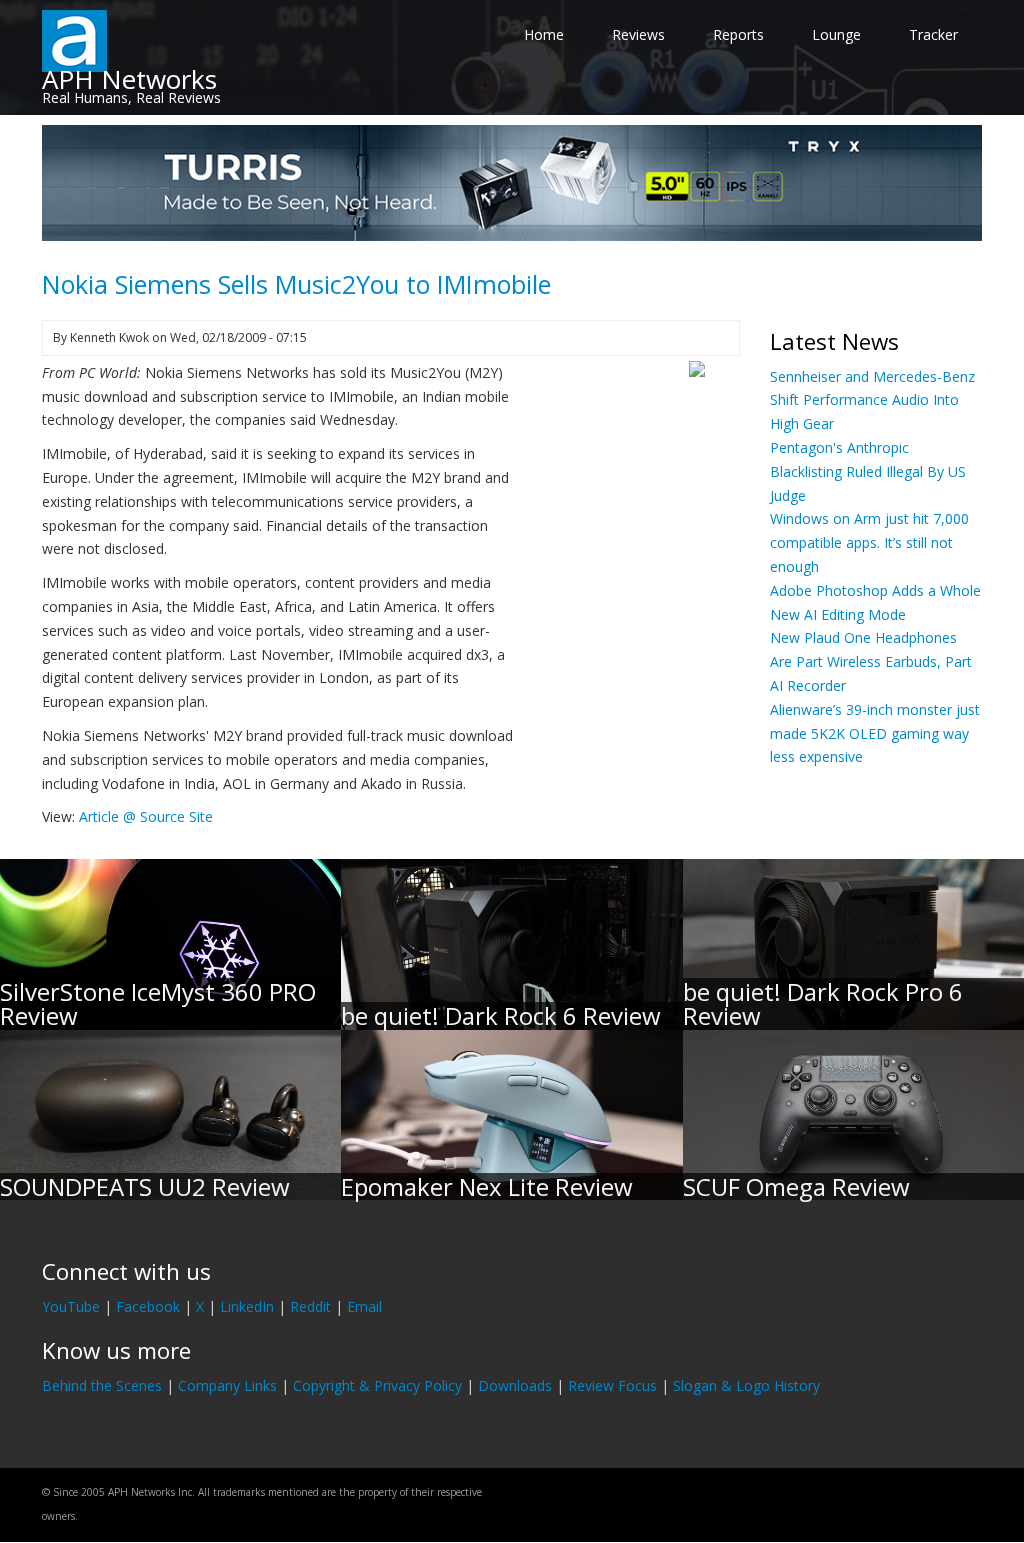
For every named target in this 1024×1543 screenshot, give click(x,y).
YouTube (71, 1306)
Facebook (148, 1306)
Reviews (638, 34)
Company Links (227, 1385)
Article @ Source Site (146, 816)
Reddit (310, 1306)
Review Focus (612, 1385)
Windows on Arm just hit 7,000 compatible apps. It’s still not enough (869, 542)
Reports (738, 34)
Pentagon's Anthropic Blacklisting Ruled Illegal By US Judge (868, 471)
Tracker (933, 34)
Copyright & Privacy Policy (377, 1385)
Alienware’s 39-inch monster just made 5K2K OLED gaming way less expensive (875, 733)
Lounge (836, 34)
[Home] (74, 39)
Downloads (515, 1385)
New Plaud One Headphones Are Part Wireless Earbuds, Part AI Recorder (871, 661)
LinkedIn (247, 1306)
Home (544, 34)
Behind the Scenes (102, 1385)
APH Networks (129, 79)
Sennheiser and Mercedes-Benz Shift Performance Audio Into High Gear (872, 400)
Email (364, 1306)
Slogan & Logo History (746, 1385)
